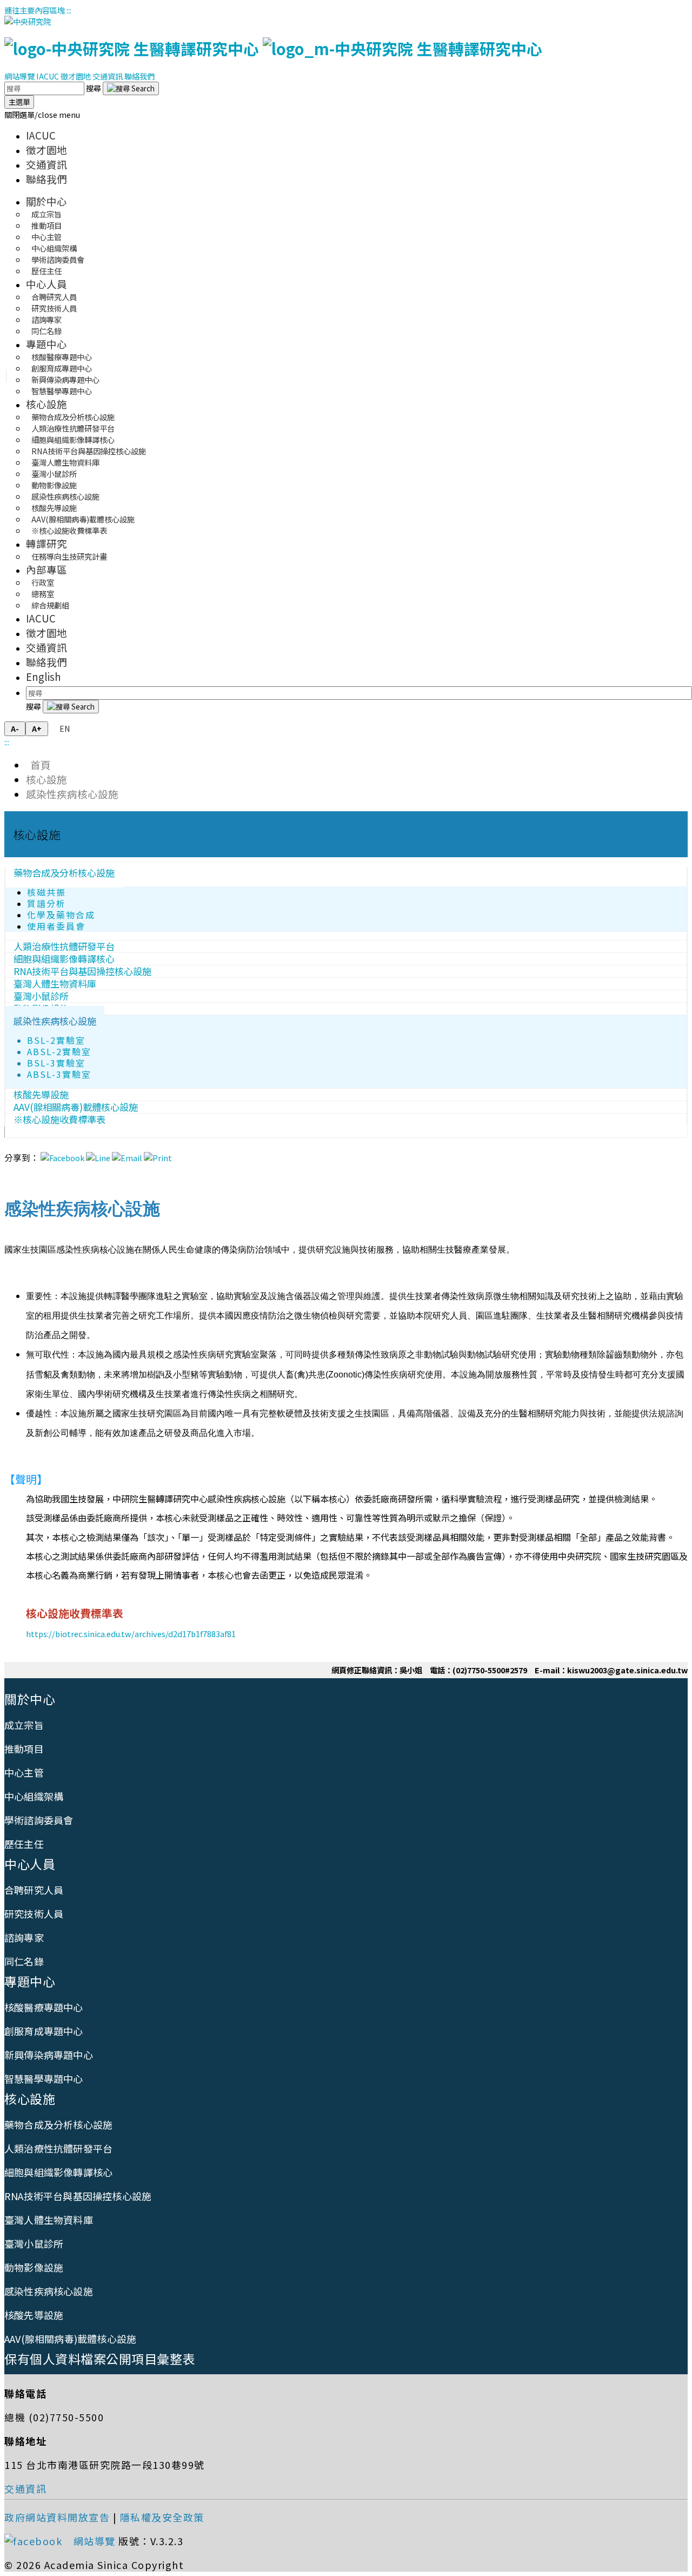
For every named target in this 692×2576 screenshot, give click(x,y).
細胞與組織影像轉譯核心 (58, 2172)
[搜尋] (131, 88)
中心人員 (46, 284)
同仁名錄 (46, 331)
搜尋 (94, 88)
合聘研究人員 (34, 1890)
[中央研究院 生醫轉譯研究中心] (273, 48)
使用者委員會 (56, 926)
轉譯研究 (46, 543)
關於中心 (46, 201)
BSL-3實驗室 (56, 1063)
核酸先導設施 (34, 2315)
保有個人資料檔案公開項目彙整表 (100, 2359)
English (44, 676)
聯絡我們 (139, 76)
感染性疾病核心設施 (72, 794)
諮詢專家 (24, 1937)
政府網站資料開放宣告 (57, 2517)
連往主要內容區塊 (35, 10)
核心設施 (46, 404)
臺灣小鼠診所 (34, 2243)
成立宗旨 (24, 1725)
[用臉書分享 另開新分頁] (62, 1158)
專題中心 (46, 344)
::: (69, 10)
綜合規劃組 (50, 605)
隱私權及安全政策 (162, 2517)
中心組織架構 (34, 1796)
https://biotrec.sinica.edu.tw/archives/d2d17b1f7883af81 (131, 1634)
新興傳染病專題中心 (49, 2055)
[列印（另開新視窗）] (158, 1158)
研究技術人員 (34, 1913)
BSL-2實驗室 (56, 1040)
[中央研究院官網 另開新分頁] (28, 21)
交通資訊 (108, 76)
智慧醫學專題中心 (62, 391)
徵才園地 (76, 76)
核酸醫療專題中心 (44, 2007)
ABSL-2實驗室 (59, 1052)
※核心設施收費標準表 (69, 530)
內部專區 (46, 569)
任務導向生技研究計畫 (69, 556)
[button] (42, 114)
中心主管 (24, 1772)
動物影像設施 (34, 2267)
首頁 (38, 764)
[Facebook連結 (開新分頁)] (37, 2541)
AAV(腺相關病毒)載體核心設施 (70, 2339)
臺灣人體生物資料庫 (49, 2220)
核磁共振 (46, 892)
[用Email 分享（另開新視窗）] (127, 1158)
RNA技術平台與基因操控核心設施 (78, 2196)
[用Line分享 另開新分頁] (98, 1158)
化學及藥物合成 (61, 915)
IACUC (48, 76)
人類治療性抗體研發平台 (58, 2148)
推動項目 (24, 1749)
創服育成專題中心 (44, 2031)
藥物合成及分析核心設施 (64, 873)
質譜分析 (46, 903)
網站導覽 (19, 76)
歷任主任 (46, 271)
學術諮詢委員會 (39, 1820)
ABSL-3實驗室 (59, 1074)
